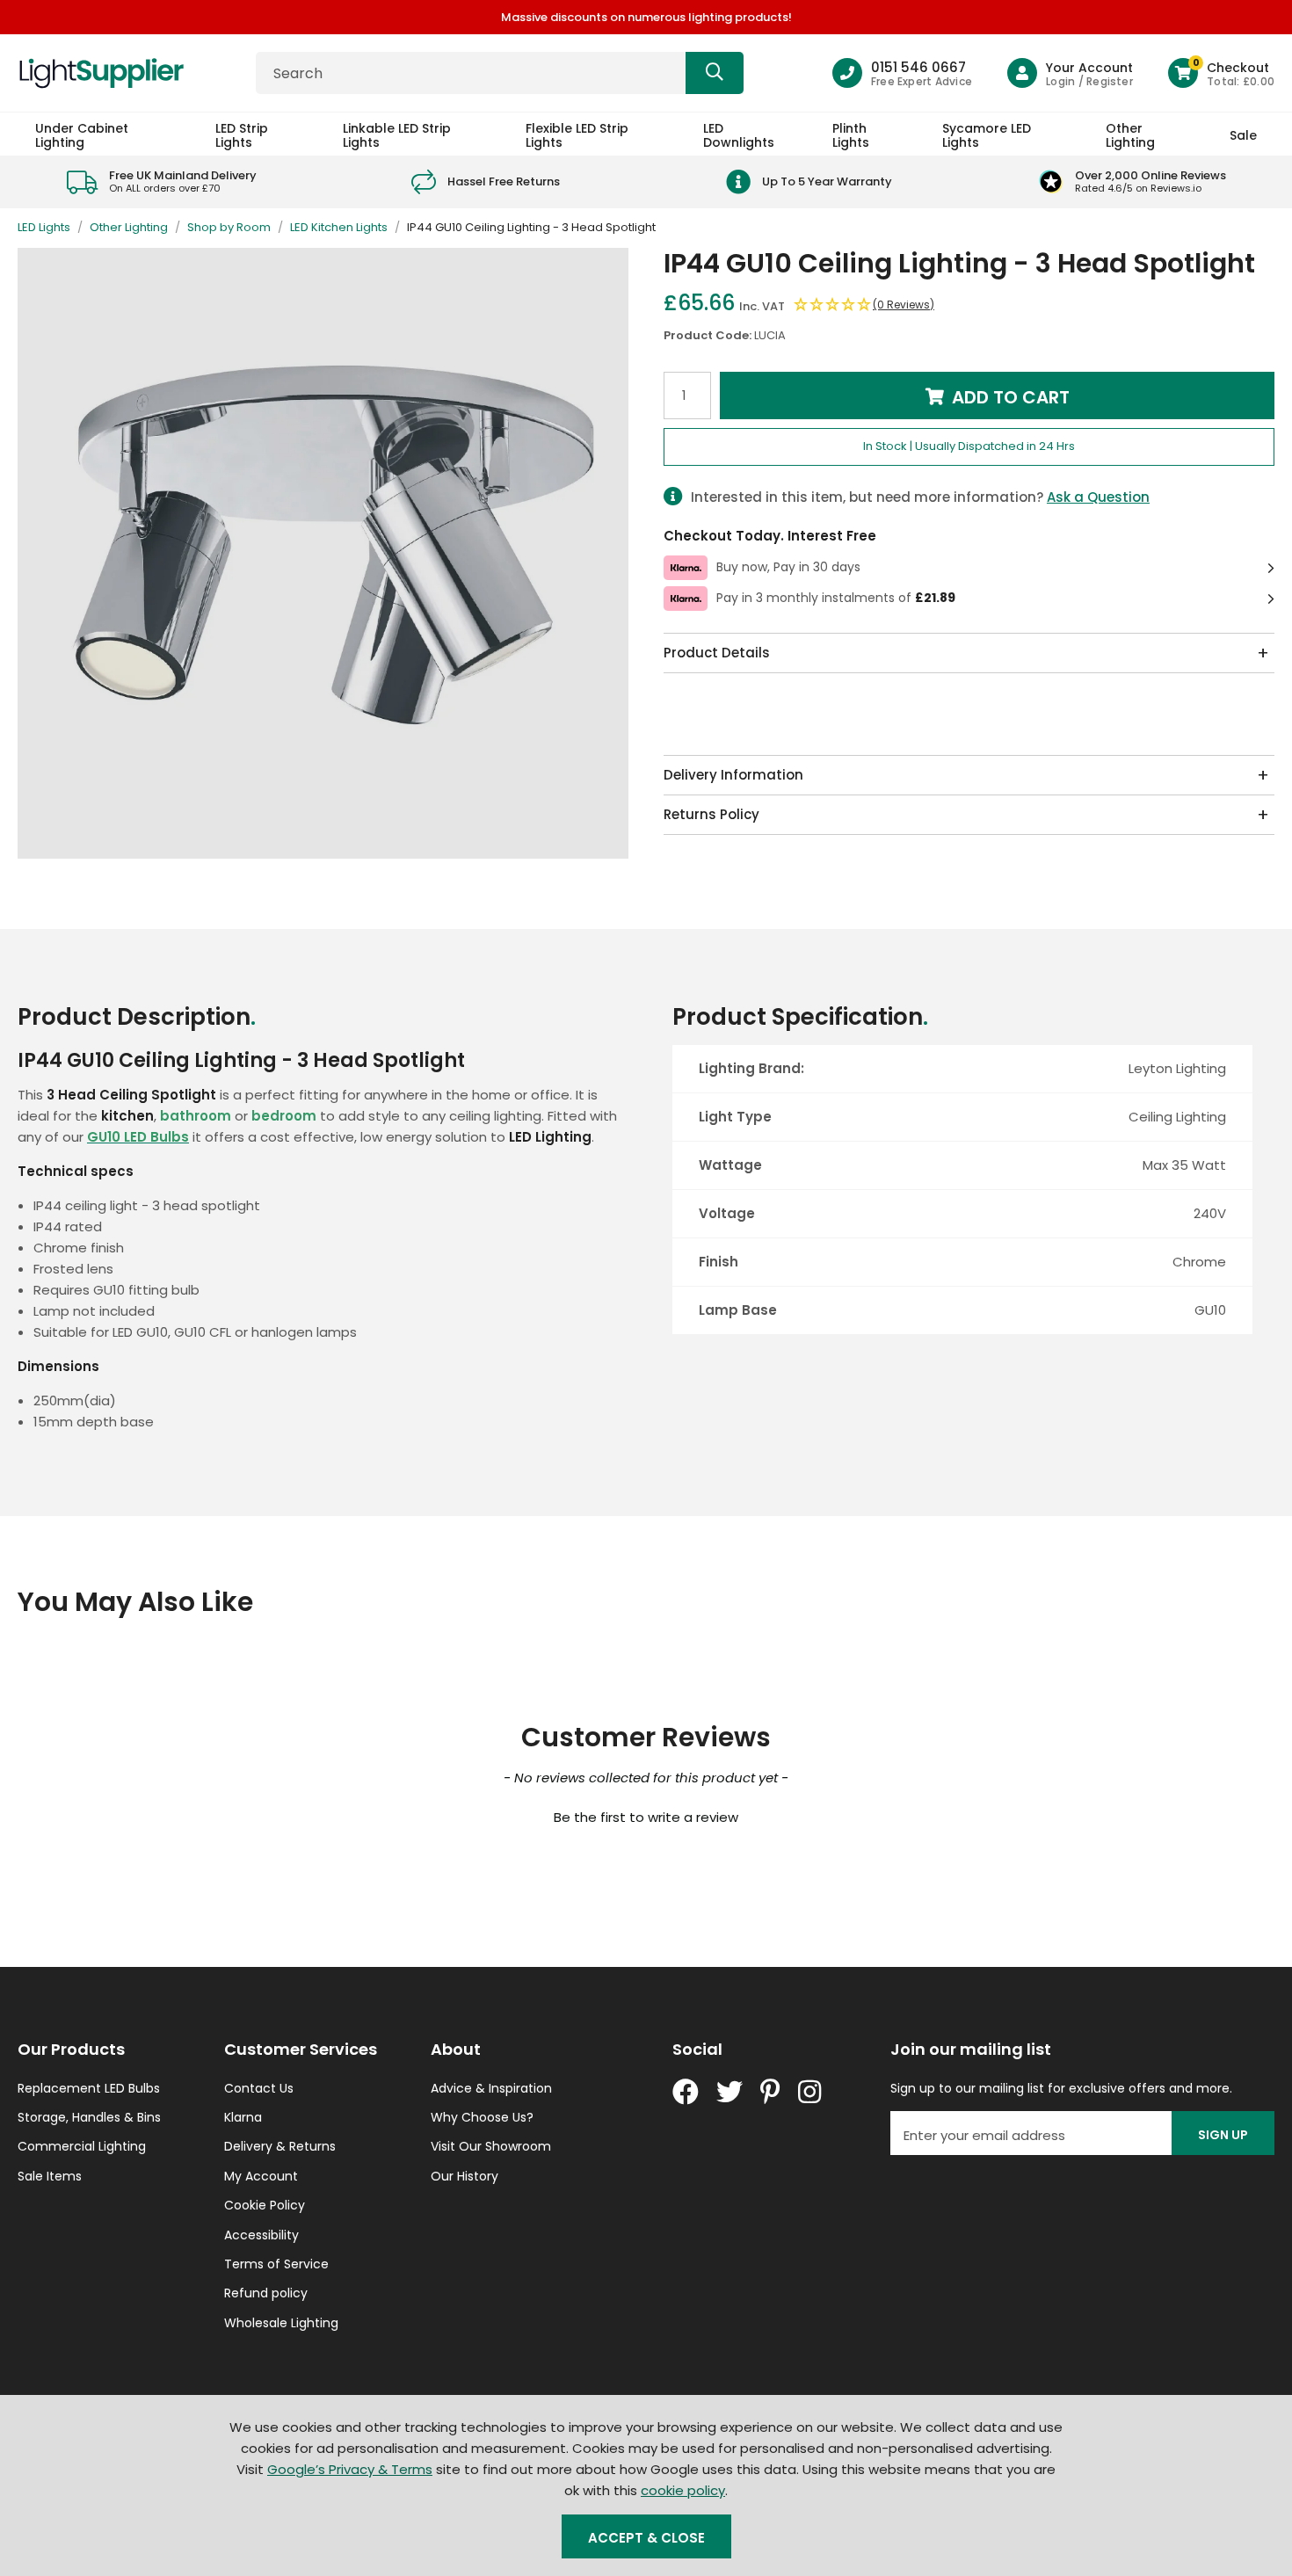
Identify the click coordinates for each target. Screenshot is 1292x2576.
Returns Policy (711, 814)
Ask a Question (1098, 497)
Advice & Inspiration (491, 2088)
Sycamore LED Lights (987, 135)
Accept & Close (646, 2538)
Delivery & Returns (280, 2146)
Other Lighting (1130, 135)
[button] (1221, 73)
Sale (1243, 135)
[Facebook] (686, 2092)
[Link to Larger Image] (323, 553)
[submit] (715, 73)
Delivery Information (733, 775)
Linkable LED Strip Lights (397, 135)
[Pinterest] (770, 2092)
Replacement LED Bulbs (89, 2088)
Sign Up (1223, 2135)
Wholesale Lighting (281, 2323)
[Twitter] (729, 2092)
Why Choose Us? (482, 2117)
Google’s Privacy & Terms (350, 2469)
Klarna (243, 2117)
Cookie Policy (265, 2205)
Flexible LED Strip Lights (577, 135)
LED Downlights (739, 135)
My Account (261, 2176)
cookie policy (683, 2490)
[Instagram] (811, 2092)
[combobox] (500, 73)
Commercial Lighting (82, 2146)
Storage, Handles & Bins (89, 2117)
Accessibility (261, 2235)
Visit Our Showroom (491, 2146)
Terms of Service (276, 2264)
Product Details (717, 653)
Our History (465, 2176)
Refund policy (266, 2293)
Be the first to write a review (646, 1817)
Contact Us (259, 2088)
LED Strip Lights (242, 135)
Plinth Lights (851, 135)
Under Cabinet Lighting (82, 135)
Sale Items (50, 2176)
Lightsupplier (101, 73)
